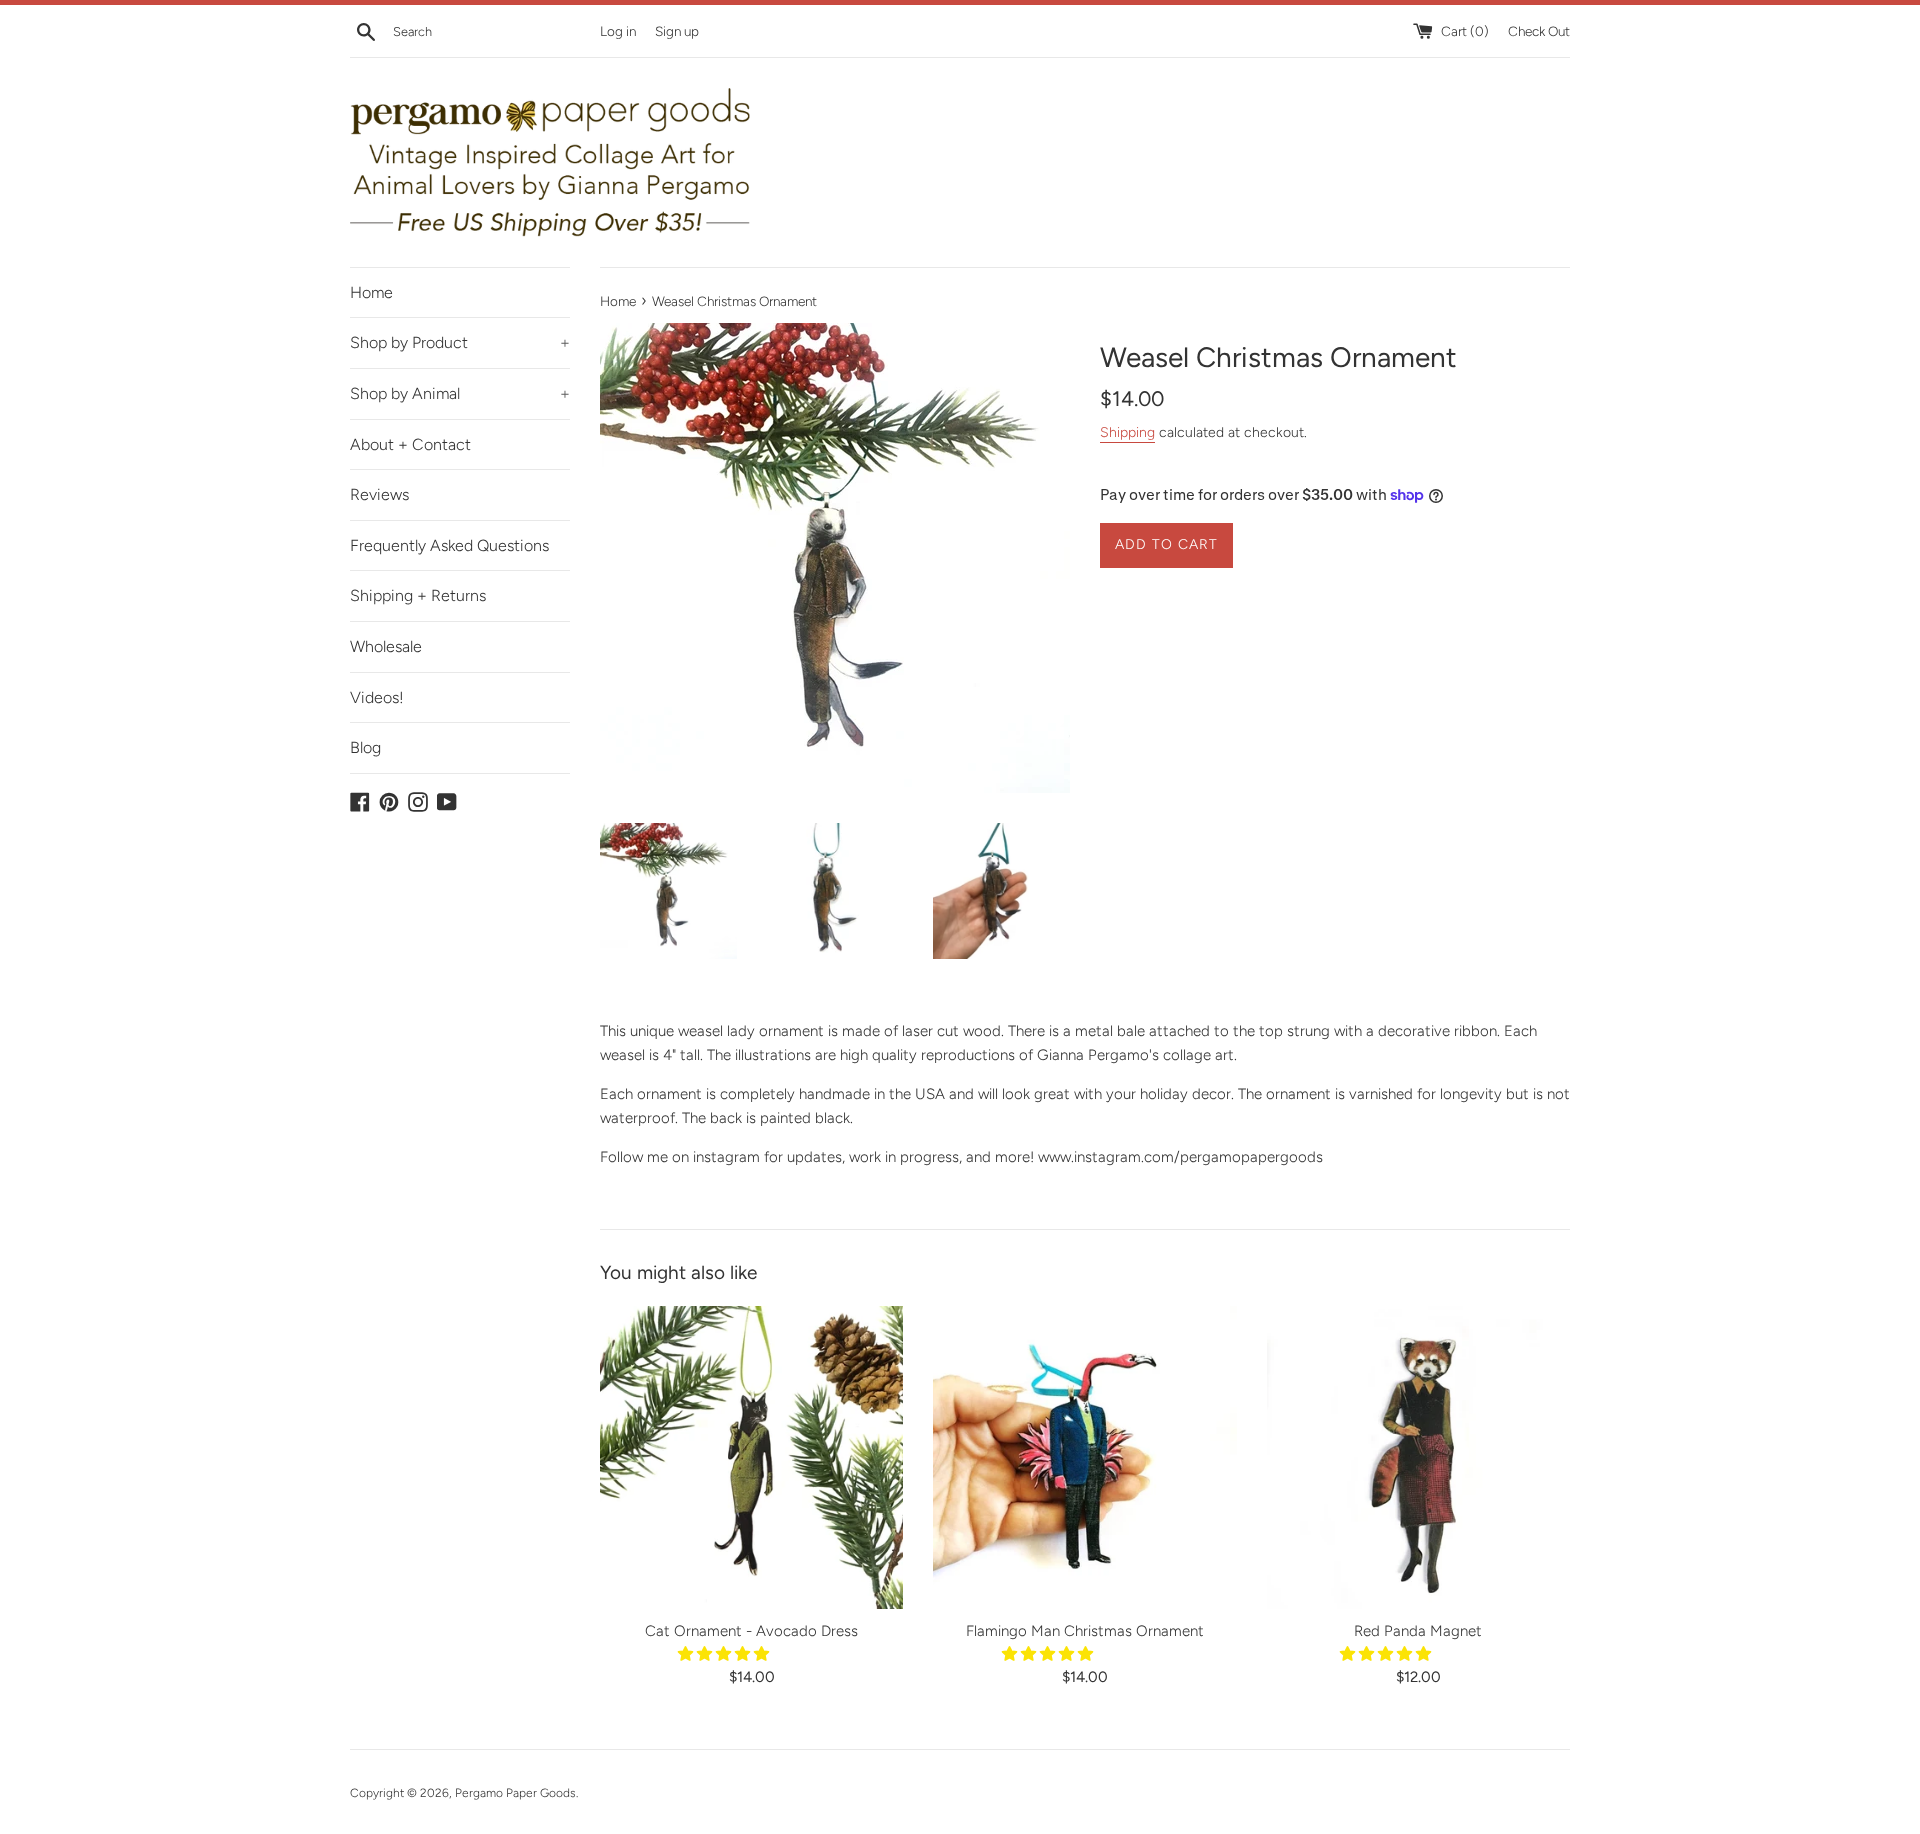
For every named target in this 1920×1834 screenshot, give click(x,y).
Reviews (379, 494)
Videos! (377, 697)
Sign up (677, 31)
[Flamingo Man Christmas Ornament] (1084, 1457)
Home (371, 292)
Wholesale (386, 646)
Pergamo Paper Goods (515, 1793)
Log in (618, 31)
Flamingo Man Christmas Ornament (1085, 1631)
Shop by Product (460, 342)
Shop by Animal (460, 393)
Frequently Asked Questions (449, 545)
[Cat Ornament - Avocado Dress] (751, 1457)
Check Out (1539, 31)
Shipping (1127, 432)
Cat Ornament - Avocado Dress (751, 1631)
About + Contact (410, 444)
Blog (365, 747)
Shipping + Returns (418, 595)
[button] (725, 1654)
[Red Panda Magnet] (1418, 1457)
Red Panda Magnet (1418, 1631)
